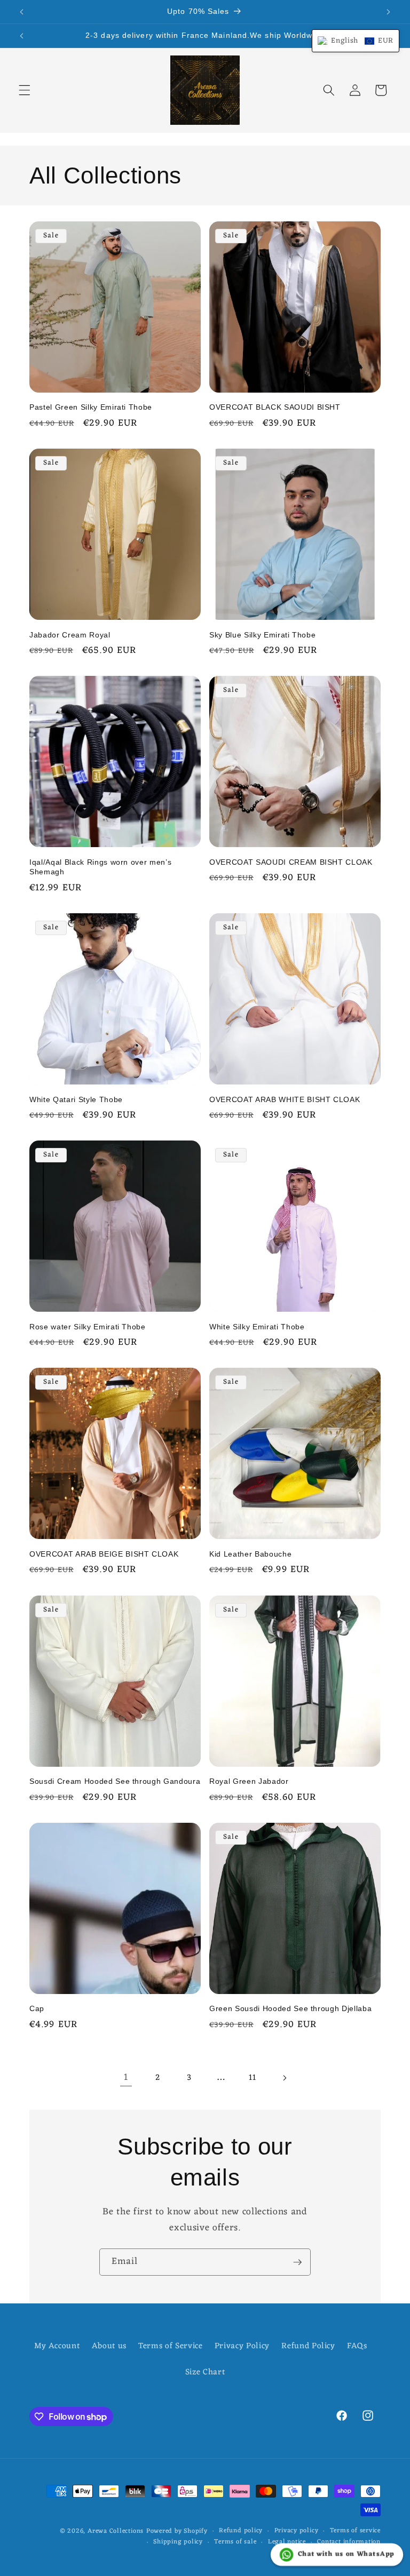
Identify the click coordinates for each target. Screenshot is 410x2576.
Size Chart (205, 2372)
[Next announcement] (388, 12)
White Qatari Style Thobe (76, 1099)
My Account (57, 2346)
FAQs (357, 2346)
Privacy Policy (242, 2346)
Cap (37, 2008)
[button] (25, 90)
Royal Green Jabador (249, 1781)
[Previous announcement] (22, 12)
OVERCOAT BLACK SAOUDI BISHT (275, 407)
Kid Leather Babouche (250, 1554)
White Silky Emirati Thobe (257, 1327)
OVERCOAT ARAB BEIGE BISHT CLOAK (104, 1554)
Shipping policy (178, 2542)
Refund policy (241, 2531)
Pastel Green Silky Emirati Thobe (91, 407)
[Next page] (284, 2078)
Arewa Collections (116, 2531)
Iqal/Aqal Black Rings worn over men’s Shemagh (100, 867)
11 (252, 2078)
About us (109, 2346)
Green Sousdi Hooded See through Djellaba (290, 2008)
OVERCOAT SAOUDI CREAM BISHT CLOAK (291, 862)
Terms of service (355, 2531)
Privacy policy (297, 2531)
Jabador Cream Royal (70, 635)
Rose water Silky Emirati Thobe (88, 1327)
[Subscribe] (297, 2262)
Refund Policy (308, 2346)
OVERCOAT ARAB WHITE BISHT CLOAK (285, 1099)
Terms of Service (171, 2346)
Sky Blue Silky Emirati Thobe (262, 635)
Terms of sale (235, 2542)
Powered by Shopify (177, 2531)
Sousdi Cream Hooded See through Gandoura (115, 1781)
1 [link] (126, 2077)
